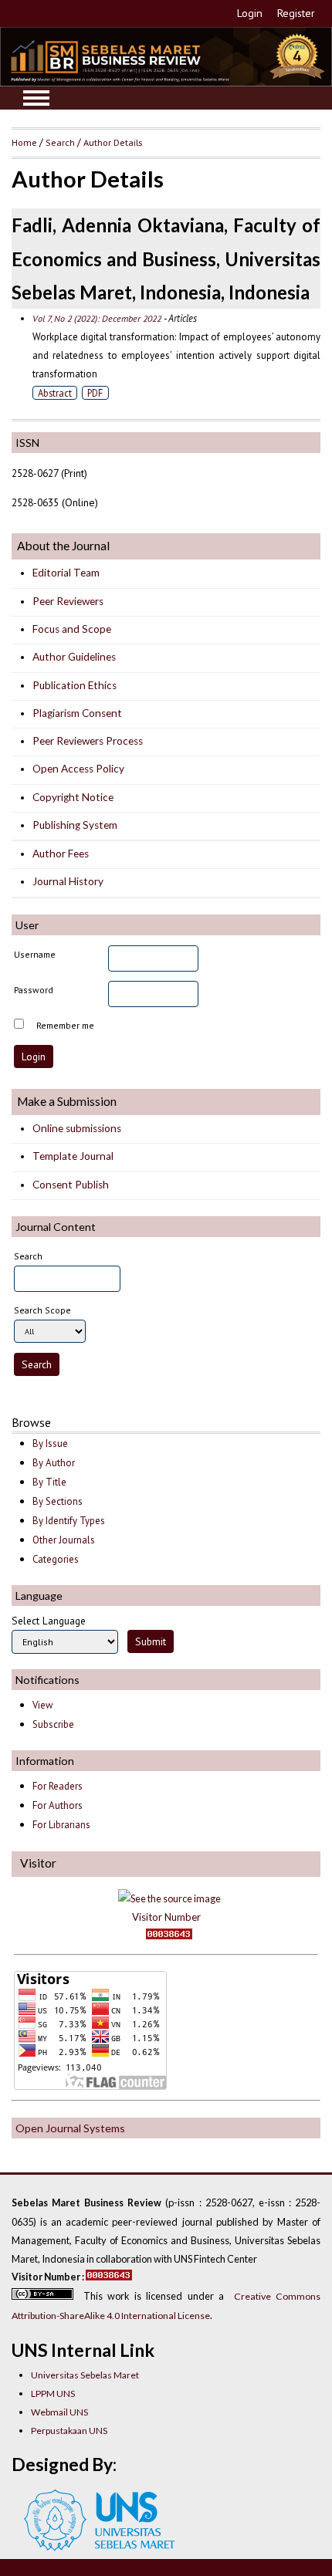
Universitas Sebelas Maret (85, 2375)
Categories (56, 1559)
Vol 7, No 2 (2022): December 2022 (97, 318)
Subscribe (53, 1724)
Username (35, 954)
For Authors (58, 1805)
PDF (95, 393)
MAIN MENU (36, 98)
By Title (49, 1482)
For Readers (58, 1786)
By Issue (50, 1444)
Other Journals (64, 1540)
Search (60, 142)
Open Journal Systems (70, 2128)
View (42, 1705)
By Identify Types (69, 1521)
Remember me (65, 1025)
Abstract (55, 393)
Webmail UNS (59, 2412)
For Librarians (61, 1825)
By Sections (58, 1501)
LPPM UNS (53, 2393)
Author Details (113, 142)
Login (250, 13)
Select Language (49, 1621)
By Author (54, 1463)
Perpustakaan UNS (69, 2431)
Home (24, 142)
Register (296, 13)
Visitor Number (166, 1917)
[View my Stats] (166, 1936)
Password (34, 990)
